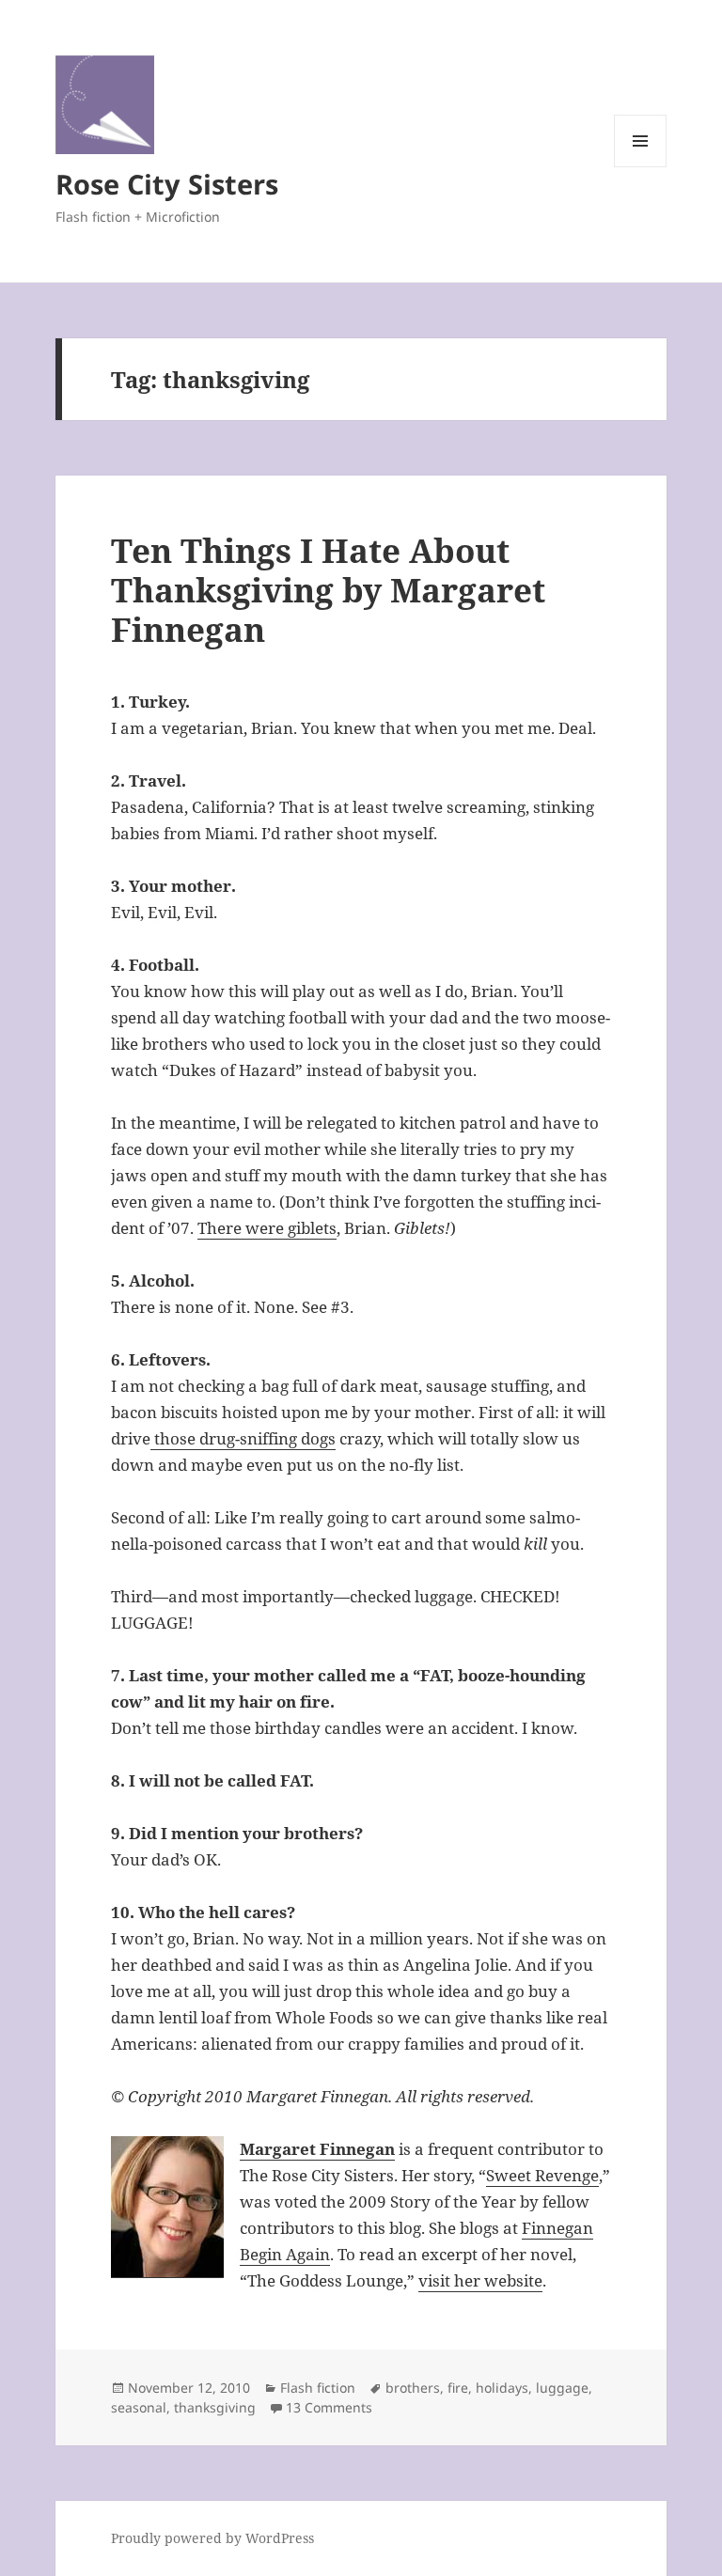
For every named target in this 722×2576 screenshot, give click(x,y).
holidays (502, 2388)
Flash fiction (318, 2388)
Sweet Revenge (542, 2175)
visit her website (480, 2280)
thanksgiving (215, 2407)
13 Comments (329, 2407)
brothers (413, 2388)
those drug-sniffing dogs (243, 1438)
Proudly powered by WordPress (212, 2538)
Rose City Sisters (167, 184)
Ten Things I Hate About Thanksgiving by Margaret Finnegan (328, 590)
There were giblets (267, 1228)
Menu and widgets (641, 167)
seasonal (139, 2407)
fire (458, 2388)
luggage (562, 2388)
